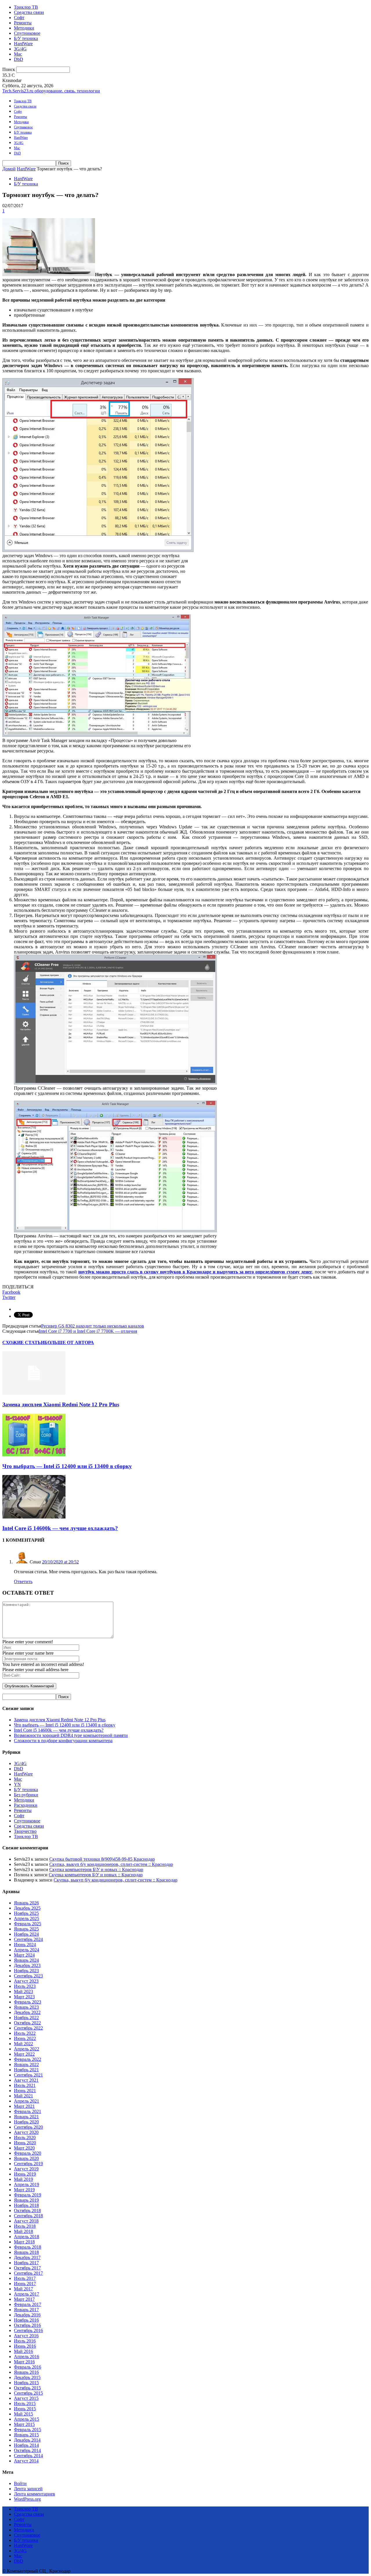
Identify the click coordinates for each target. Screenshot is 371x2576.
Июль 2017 (25, 2278)
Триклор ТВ (26, 7)
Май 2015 (23, 2414)
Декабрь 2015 (27, 2377)
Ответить (23, 1581)
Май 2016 (23, 2351)
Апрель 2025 (27, 1918)
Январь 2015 (26, 2435)
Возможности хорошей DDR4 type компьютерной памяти (71, 1735)
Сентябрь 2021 (28, 2075)
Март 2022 (24, 2054)
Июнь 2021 (25, 2091)
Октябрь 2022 (27, 2023)
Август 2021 (26, 2080)
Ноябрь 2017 (26, 2263)
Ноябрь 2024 (26, 1934)
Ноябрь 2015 (26, 2383)
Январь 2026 (26, 1903)
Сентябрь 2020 (28, 2127)
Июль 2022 (25, 2033)
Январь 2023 (26, 2007)
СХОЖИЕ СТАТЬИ (23, 1342)
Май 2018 (23, 2231)
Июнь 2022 (25, 2038)
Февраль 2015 (28, 2430)
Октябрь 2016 (27, 2325)
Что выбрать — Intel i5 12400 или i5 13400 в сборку (67, 1466)
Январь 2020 (26, 2158)
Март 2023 (24, 1997)
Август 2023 (26, 1981)
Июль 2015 (25, 2403)
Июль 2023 (25, 1986)
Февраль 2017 (28, 2304)
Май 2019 (23, 2179)
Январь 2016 (26, 2372)
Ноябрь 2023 (26, 1971)
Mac (18, 54)
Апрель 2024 (27, 1950)
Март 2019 (24, 2190)
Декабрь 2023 (27, 1965)
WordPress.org (27, 2499)
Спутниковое (27, 33)
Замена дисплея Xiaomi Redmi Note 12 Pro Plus (61, 1404)
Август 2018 (26, 2221)
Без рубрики (26, 1795)
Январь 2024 (26, 1960)
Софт (19, 18)
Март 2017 (24, 2299)
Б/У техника (26, 38)
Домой (9, 169)
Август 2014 (26, 2461)
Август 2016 (26, 2336)
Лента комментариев (34, 2494)
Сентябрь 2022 (28, 2028)
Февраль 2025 (28, 1924)
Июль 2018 (25, 2226)
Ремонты (23, 23)
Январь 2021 (26, 2117)
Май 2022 (23, 2044)
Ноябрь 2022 (26, 2018)
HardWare (23, 44)
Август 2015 (26, 2398)
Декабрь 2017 (27, 2257)
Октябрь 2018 (27, 2211)
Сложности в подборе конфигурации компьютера (63, 1741)
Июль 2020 (25, 2137)
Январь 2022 (26, 2064)
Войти (20, 2483)
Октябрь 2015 (27, 2388)
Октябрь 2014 (27, 2450)
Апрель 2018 (27, 2237)
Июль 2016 (25, 2341)
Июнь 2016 (25, 2346)
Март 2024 (24, 1955)
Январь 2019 (26, 2200)
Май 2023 (23, 1991)
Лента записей (28, 2489)
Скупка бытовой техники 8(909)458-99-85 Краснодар (102, 1859)
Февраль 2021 (28, 2111)
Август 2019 (26, 2169)
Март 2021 (24, 2106)
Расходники (26, 1805)
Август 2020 (26, 2132)
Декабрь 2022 (27, 2012)
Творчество (25, 1831)
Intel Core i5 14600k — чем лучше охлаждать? (60, 1528)
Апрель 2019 (27, 2184)
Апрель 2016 (27, 2357)
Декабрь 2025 (27, 1908)
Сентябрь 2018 (28, 2216)
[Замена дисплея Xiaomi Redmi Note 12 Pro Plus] (34, 1393)
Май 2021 (23, 2096)
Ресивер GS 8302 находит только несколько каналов (93, 1326)
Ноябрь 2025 (26, 1913)
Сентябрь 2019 (28, 2164)
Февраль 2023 (28, 2002)
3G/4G (20, 49)
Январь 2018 (26, 2252)
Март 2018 (24, 2242)
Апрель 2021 (27, 2101)
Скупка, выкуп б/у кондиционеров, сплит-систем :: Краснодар (111, 1864)
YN (17, 1784)
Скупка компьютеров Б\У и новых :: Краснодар (96, 1869)
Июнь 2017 (25, 2284)
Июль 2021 (25, 2085)
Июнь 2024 (25, 1945)
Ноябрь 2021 (26, 2070)
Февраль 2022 (28, 2059)
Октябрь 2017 (27, 2268)
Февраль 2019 (28, 2195)
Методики (24, 28)
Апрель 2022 (27, 2049)
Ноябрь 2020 (26, 2122)
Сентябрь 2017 (28, 2273)
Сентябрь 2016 (28, 2330)
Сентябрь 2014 (28, 2456)
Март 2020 (24, 2148)
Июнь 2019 (25, 2174)
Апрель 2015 (27, 2419)
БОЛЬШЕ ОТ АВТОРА (69, 1342)
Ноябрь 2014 (26, 2445)
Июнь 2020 (25, 2143)
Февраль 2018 (28, 2247)
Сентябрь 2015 (28, 2393)
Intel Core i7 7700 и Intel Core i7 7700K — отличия (88, 1331)
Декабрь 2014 (27, 2440)
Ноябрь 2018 (26, 2205)
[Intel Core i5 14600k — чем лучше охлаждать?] (34, 1517)
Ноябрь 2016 (26, 2320)
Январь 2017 (26, 2310)
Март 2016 (24, 2362)
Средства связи (29, 12)
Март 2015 (24, 2424)
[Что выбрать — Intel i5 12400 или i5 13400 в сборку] (34, 1455)
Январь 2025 (26, 1929)
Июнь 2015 (25, 2409)
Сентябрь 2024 (28, 1939)
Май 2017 (23, 2289)
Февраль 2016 (28, 2367)
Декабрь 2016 (27, 2315)
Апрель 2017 (27, 2294)
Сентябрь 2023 (28, 1976)
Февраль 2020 (28, 2153)
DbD (19, 59)
